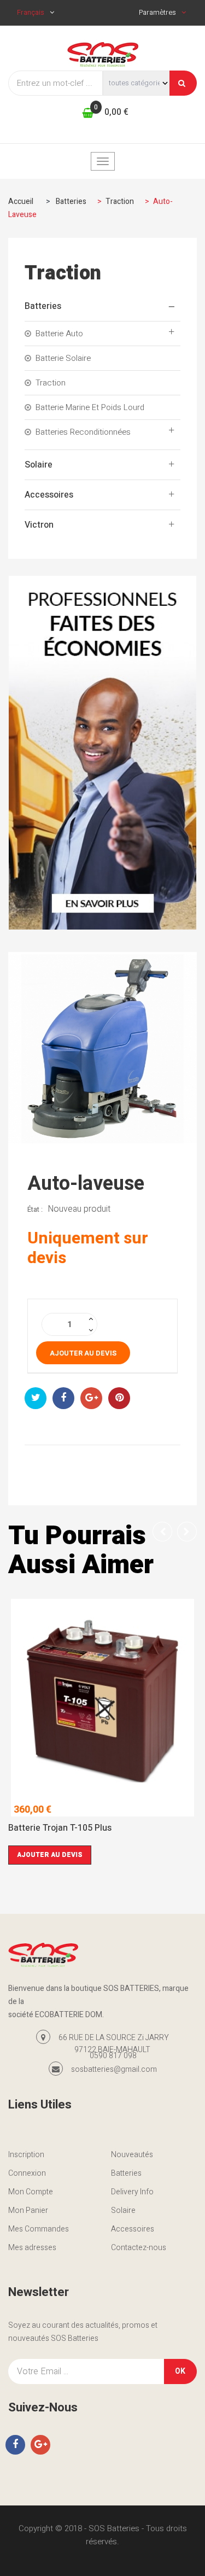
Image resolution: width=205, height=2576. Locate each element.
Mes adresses (32, 2248)
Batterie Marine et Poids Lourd (90, 407)
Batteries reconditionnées (83, 432)
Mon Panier (28, 2210)
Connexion (27, 2173)
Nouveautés (132, 2155)
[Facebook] (15, 2445)
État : (35, 1209)
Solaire (39, 465)
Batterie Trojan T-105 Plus (60, 1829)
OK (180, 2371)
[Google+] (40, 2445)
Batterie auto (59, 334)
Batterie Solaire (63, 358)
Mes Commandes (39, 2229)
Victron (39, 525)
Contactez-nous (139, 2248)
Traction (51, 383)
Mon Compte (31, 2192)
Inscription (26, 2155)
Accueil (21, 201)
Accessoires (49, 495)
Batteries (43, 306)
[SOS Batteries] (103, 54)
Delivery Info (132, 2192)
